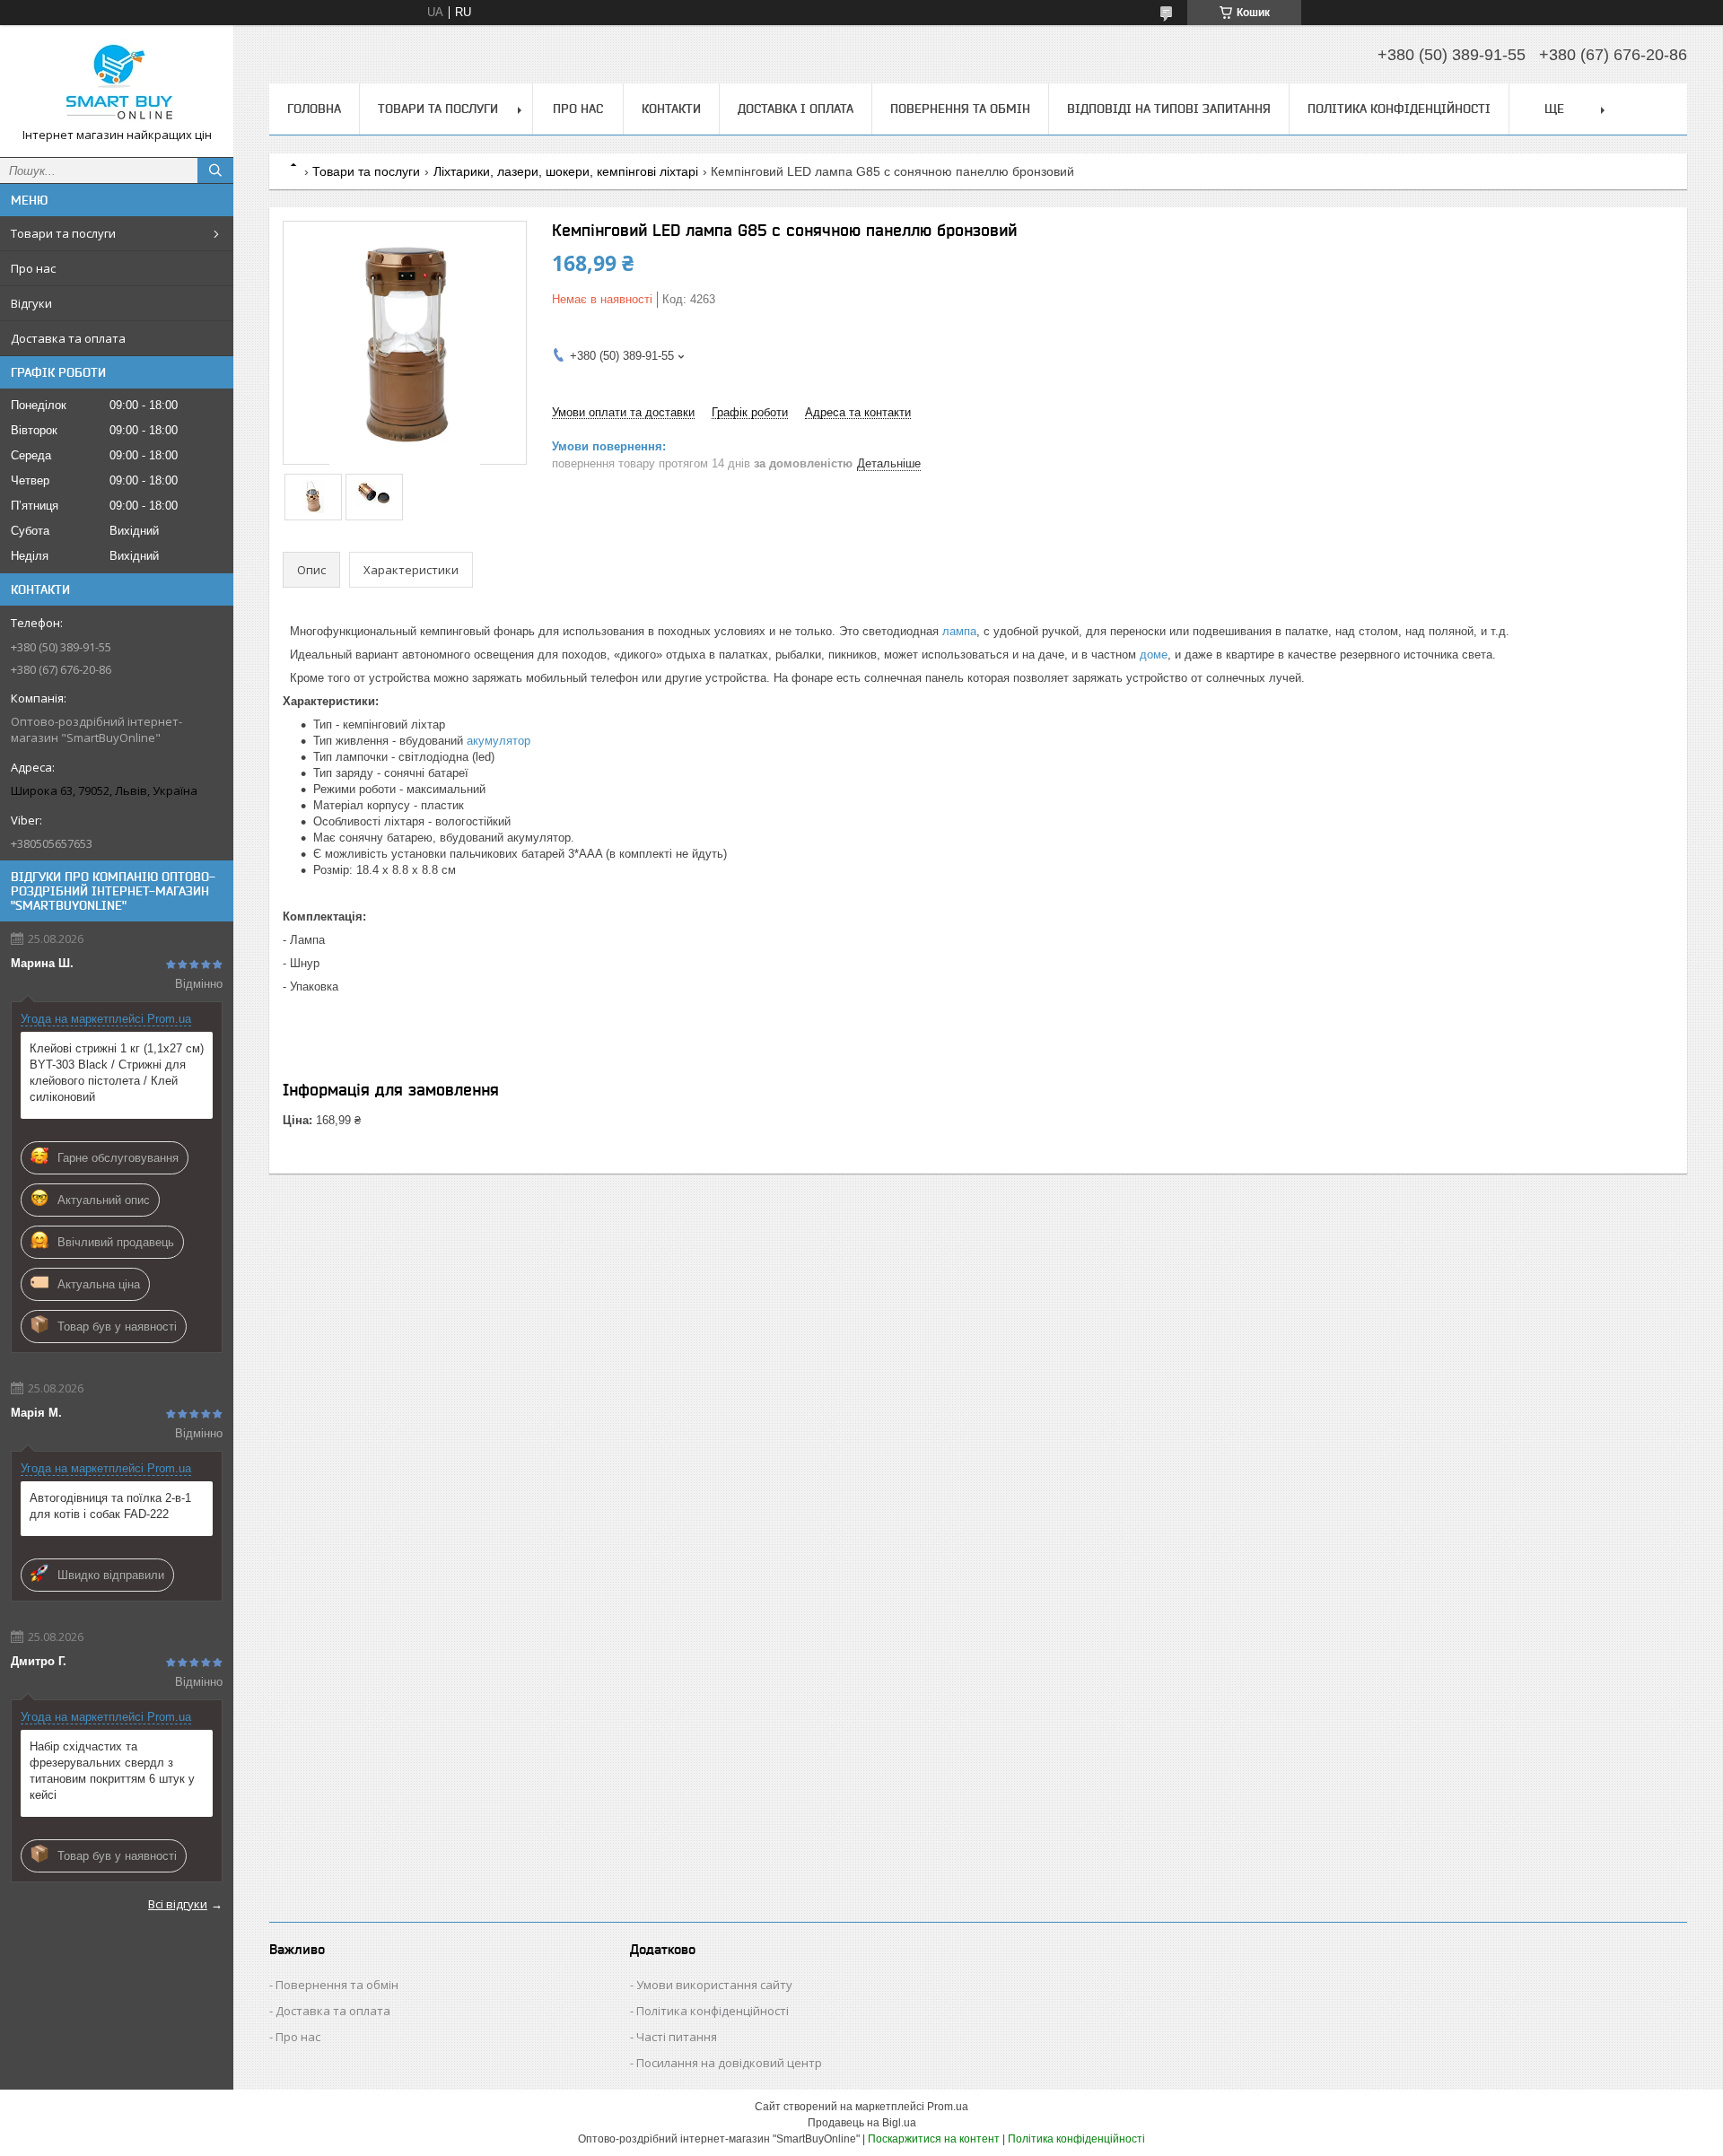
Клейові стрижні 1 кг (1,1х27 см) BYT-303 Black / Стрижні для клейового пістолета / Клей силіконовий (117, 1073)
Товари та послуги (63, 233)
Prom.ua (948, 2107)
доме (1154, 655)
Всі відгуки (178, 1904)
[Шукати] (215, 170)
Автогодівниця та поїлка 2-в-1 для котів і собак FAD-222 (110, 1506)
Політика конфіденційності (1399, 109)
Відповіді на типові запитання (1169, 109)
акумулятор (499, 741)
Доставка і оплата (796, 109)
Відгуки (31, 303)
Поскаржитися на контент (934, 2139)
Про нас (33, 268)
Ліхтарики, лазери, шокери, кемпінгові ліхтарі (566, 171)
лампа (959, 631)
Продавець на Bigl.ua (862, 2123)
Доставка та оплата (68, 338)
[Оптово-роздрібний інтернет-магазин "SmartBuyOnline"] (117, 83)
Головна (314, 109)
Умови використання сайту (714, 1985)
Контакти (671, 109)
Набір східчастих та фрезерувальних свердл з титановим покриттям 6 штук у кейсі (112, 1771)
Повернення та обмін (960, 109)
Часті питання (677, 2037)
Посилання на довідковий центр (729, 2063)
